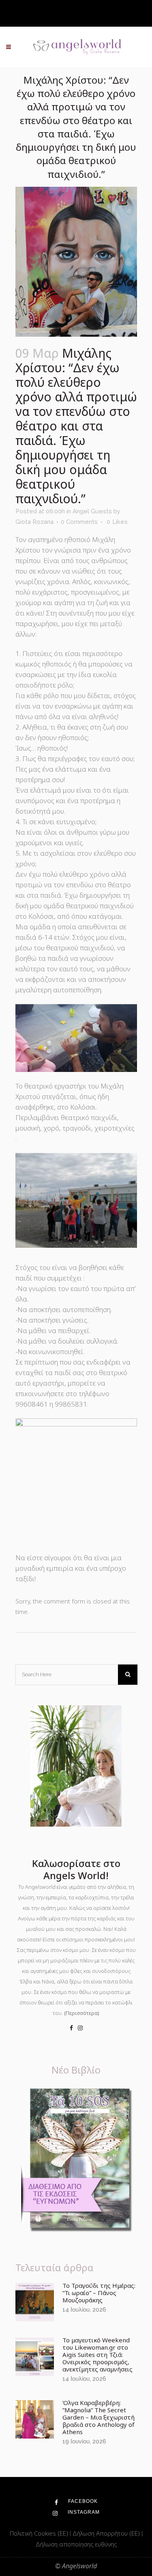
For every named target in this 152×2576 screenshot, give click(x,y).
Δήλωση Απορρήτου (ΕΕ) (107, 2533)
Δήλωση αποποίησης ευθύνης (76, 2544)
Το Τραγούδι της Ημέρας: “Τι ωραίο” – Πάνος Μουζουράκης (99, 2293)
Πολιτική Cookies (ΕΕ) (40, 2533)
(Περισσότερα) (82, 2013)
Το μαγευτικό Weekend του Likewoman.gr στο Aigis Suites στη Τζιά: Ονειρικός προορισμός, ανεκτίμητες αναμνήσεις (97, 2354)
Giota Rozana (34, 522)
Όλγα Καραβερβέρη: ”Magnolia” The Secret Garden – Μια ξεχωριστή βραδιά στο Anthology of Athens (98, 2417)
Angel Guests (92, 511)
